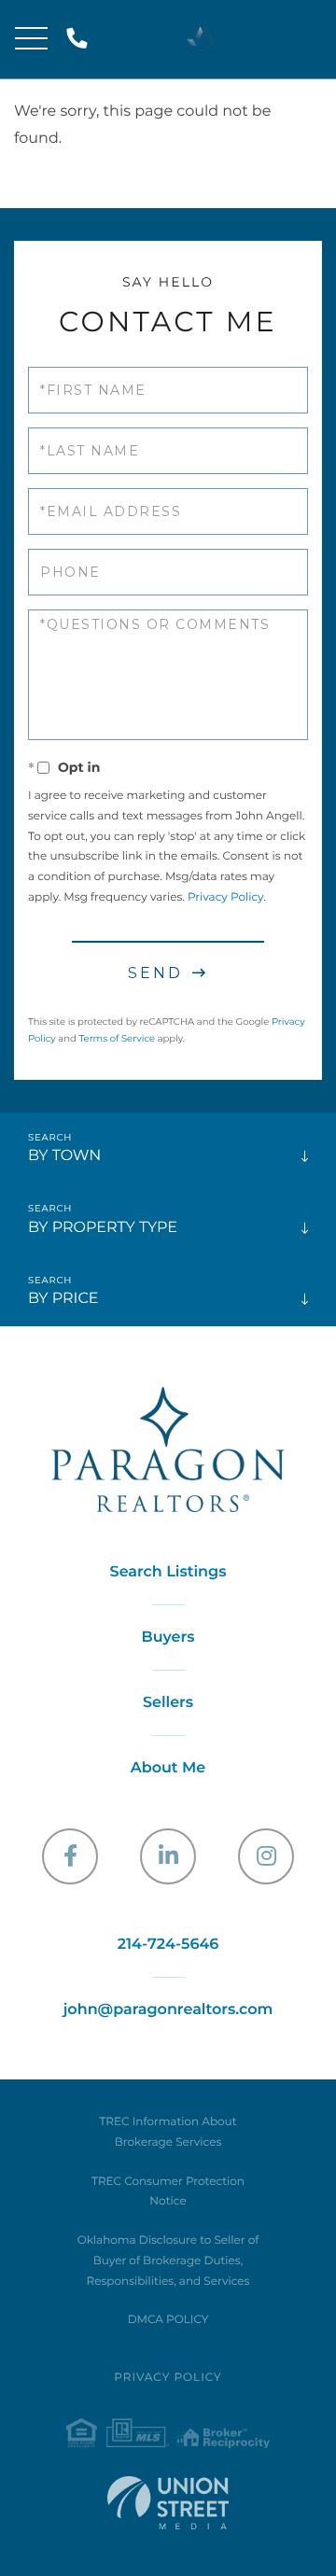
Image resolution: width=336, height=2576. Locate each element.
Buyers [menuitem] (168, 1638)
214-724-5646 (81, 40)
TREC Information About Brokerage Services (168, 2132)
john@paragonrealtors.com (168, 2010)
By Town (64, 1156)
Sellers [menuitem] (168, 1703)
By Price (63, 1299)
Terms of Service (117, 1038)
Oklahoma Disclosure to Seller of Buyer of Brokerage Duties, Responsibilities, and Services (168, 2261)
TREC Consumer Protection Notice (168, 2192)
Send (155, 973)
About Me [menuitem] (168, 1768)
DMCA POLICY (168, 2320)
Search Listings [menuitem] (168, 1572)
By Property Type (103, 1228)
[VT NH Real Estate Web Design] (168, 2503)
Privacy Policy (225, 897)
